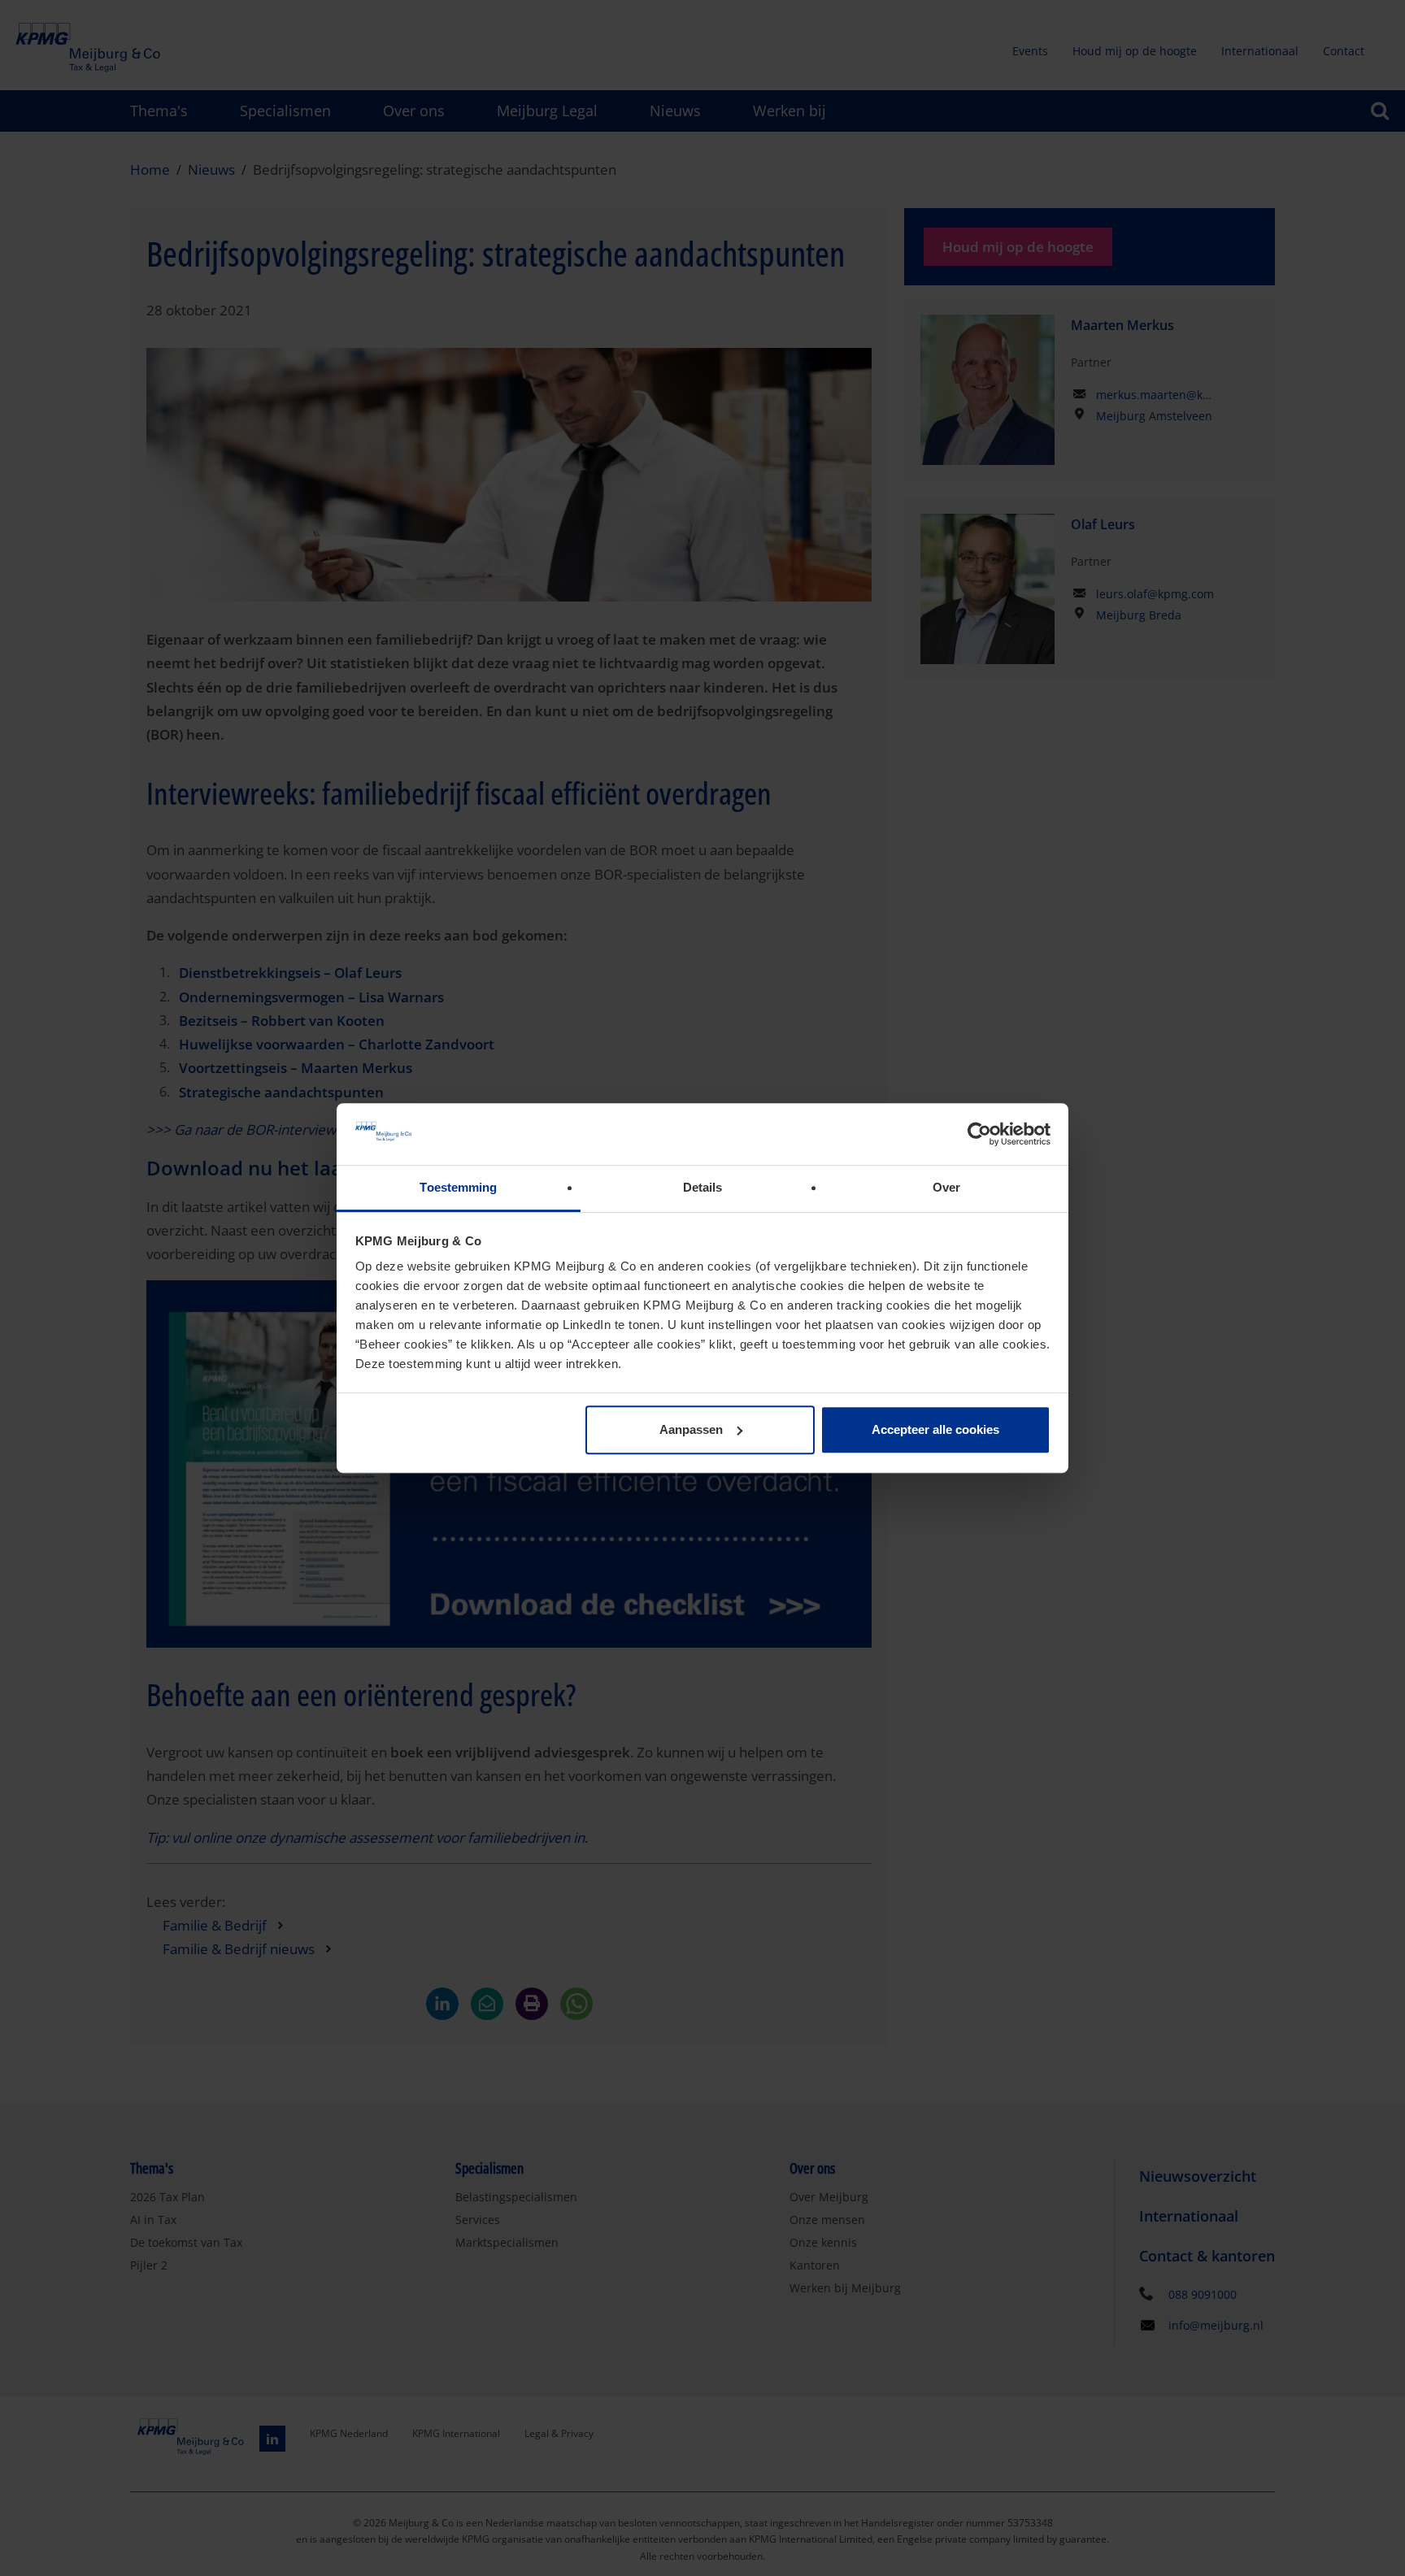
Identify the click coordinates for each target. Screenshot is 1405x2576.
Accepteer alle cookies (935, 1429)
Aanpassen (691, 1429)
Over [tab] (946, 1188)
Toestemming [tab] (458, 1188)
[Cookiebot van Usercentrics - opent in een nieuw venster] (979, 1134)
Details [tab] (703, 1188)
